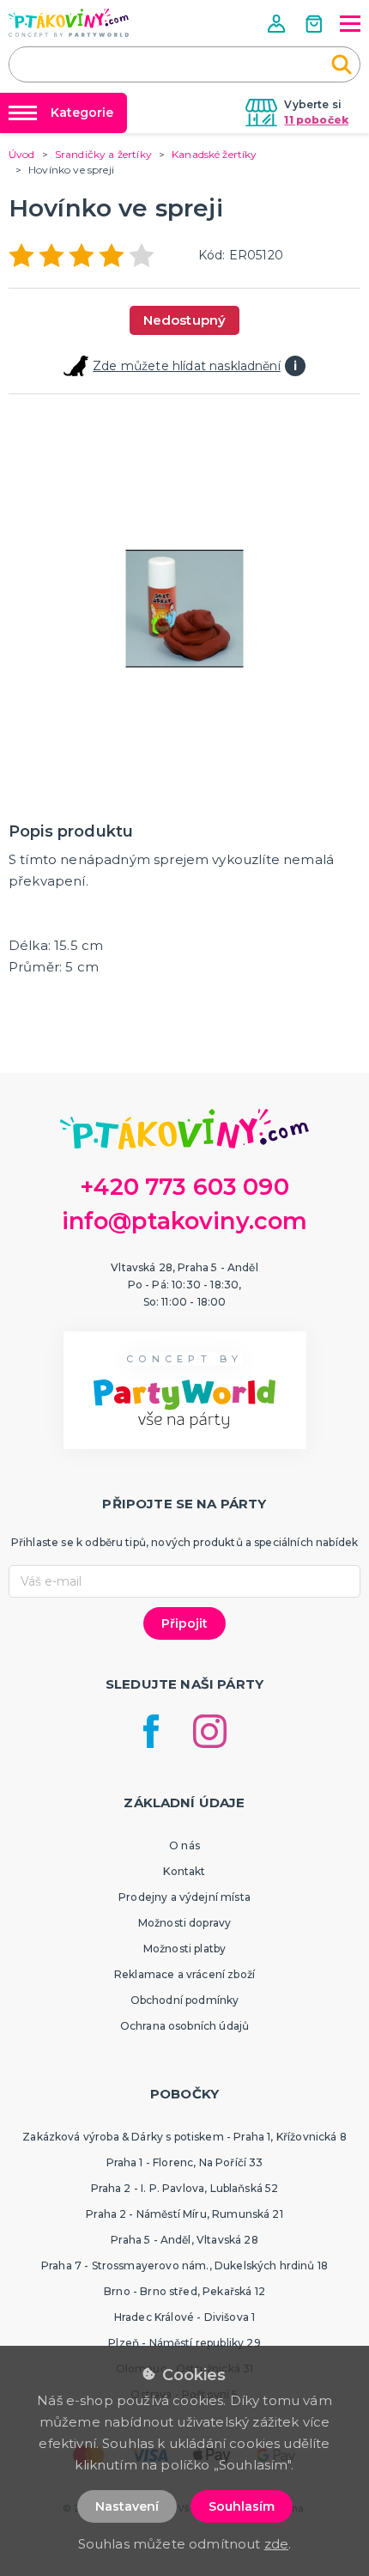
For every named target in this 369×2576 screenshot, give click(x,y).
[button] (278, 24)
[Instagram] (210, 1731)
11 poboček (316, 120)
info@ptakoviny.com (185, 1221)
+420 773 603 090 (184, 1187)
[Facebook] (151, 1731)
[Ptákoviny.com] (69, 23)
